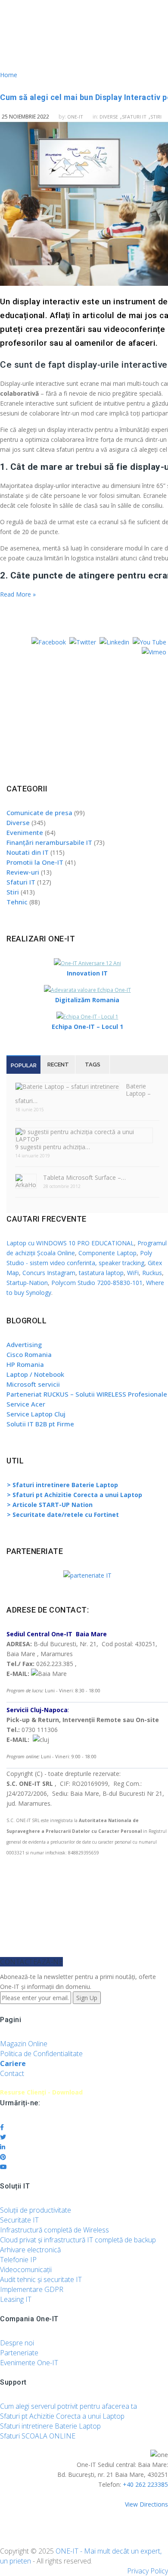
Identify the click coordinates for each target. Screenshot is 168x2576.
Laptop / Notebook (35, 1374)
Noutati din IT (28, 852)
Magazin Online (24, 2044)
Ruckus (152, 1273)
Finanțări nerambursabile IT (49, 842)
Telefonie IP (18, 2260)
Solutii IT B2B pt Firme (40, 1424)
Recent (58, 1064)
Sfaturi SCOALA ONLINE (38, 2436)
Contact (12, 2073)
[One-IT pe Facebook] (49, 642)
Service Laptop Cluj (36, 1414)
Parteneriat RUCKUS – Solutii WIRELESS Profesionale (87, 1394)
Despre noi (17, 2343)
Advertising (24, 1344)
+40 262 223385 (145, 2484)
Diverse (109, 117)
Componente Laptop (107, 1253)
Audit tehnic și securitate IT (41, 2279)
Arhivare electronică (30, 2250)
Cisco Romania (29, 1354)
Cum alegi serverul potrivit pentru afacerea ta (68, 2406)
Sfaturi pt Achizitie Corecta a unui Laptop (62, 2416)
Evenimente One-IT (29, 2363)
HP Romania (25, 1364)
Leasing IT (16, 2299)
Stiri (13, 892)
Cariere (13, 2063)
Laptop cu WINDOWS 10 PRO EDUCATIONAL (70, 1243)
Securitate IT (19, 2220)
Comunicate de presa (39, 813)
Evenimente (25, 832)
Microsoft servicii (33, 1384)
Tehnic (17, 902)
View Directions (146, 2504)
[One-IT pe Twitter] (83, 642)
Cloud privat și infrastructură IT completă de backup (78, 2240)
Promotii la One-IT (35, 862)
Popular (24, 1065)
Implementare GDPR (32, 2289)
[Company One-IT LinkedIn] (114, 642)
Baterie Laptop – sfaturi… (83, 1093)
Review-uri (23, 872)
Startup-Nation (27, 1283)
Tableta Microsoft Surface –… (84, 1177)
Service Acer (26, 1404)
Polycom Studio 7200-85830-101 (97, 1283)
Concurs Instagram (49, 1273)
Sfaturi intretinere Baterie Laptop (50, 2426)
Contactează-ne (31, 1962)
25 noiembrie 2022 (25, 117)
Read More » (18, 594)
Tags (93, 1064)
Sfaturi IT (134, 117)
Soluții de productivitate (36, 2210)
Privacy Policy (148, 2571)
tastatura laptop (101, 1273)
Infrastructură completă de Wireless (54, 2230)
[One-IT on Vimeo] (154, 652)
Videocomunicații (26, 2270)
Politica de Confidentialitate (41, 2054)
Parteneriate (19, 2353)
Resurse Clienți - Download (41, 2092)
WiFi (133, 1273)
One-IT (75, 117)
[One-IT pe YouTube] (149, 642)
